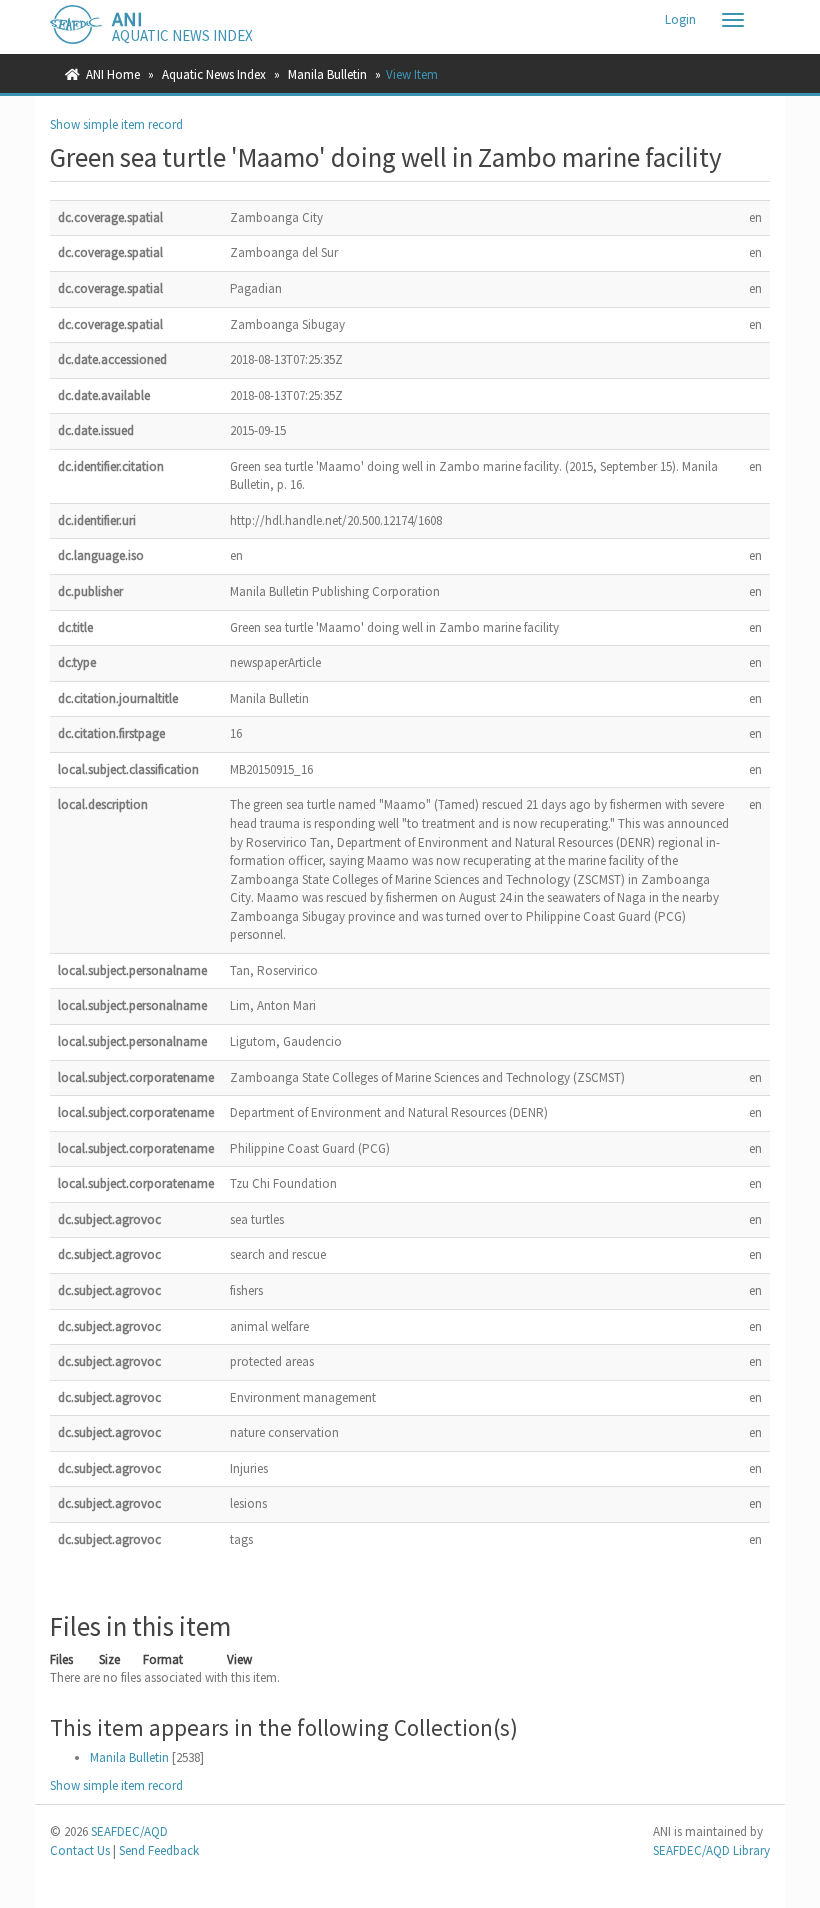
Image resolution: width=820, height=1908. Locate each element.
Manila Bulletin (327, 74)
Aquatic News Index (214, 74)
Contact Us (80, 1850)
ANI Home (113, 74)
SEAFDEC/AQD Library (711, 1850)
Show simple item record (116, 124)
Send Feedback (159, 1850)
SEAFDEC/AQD (129, 1831)
